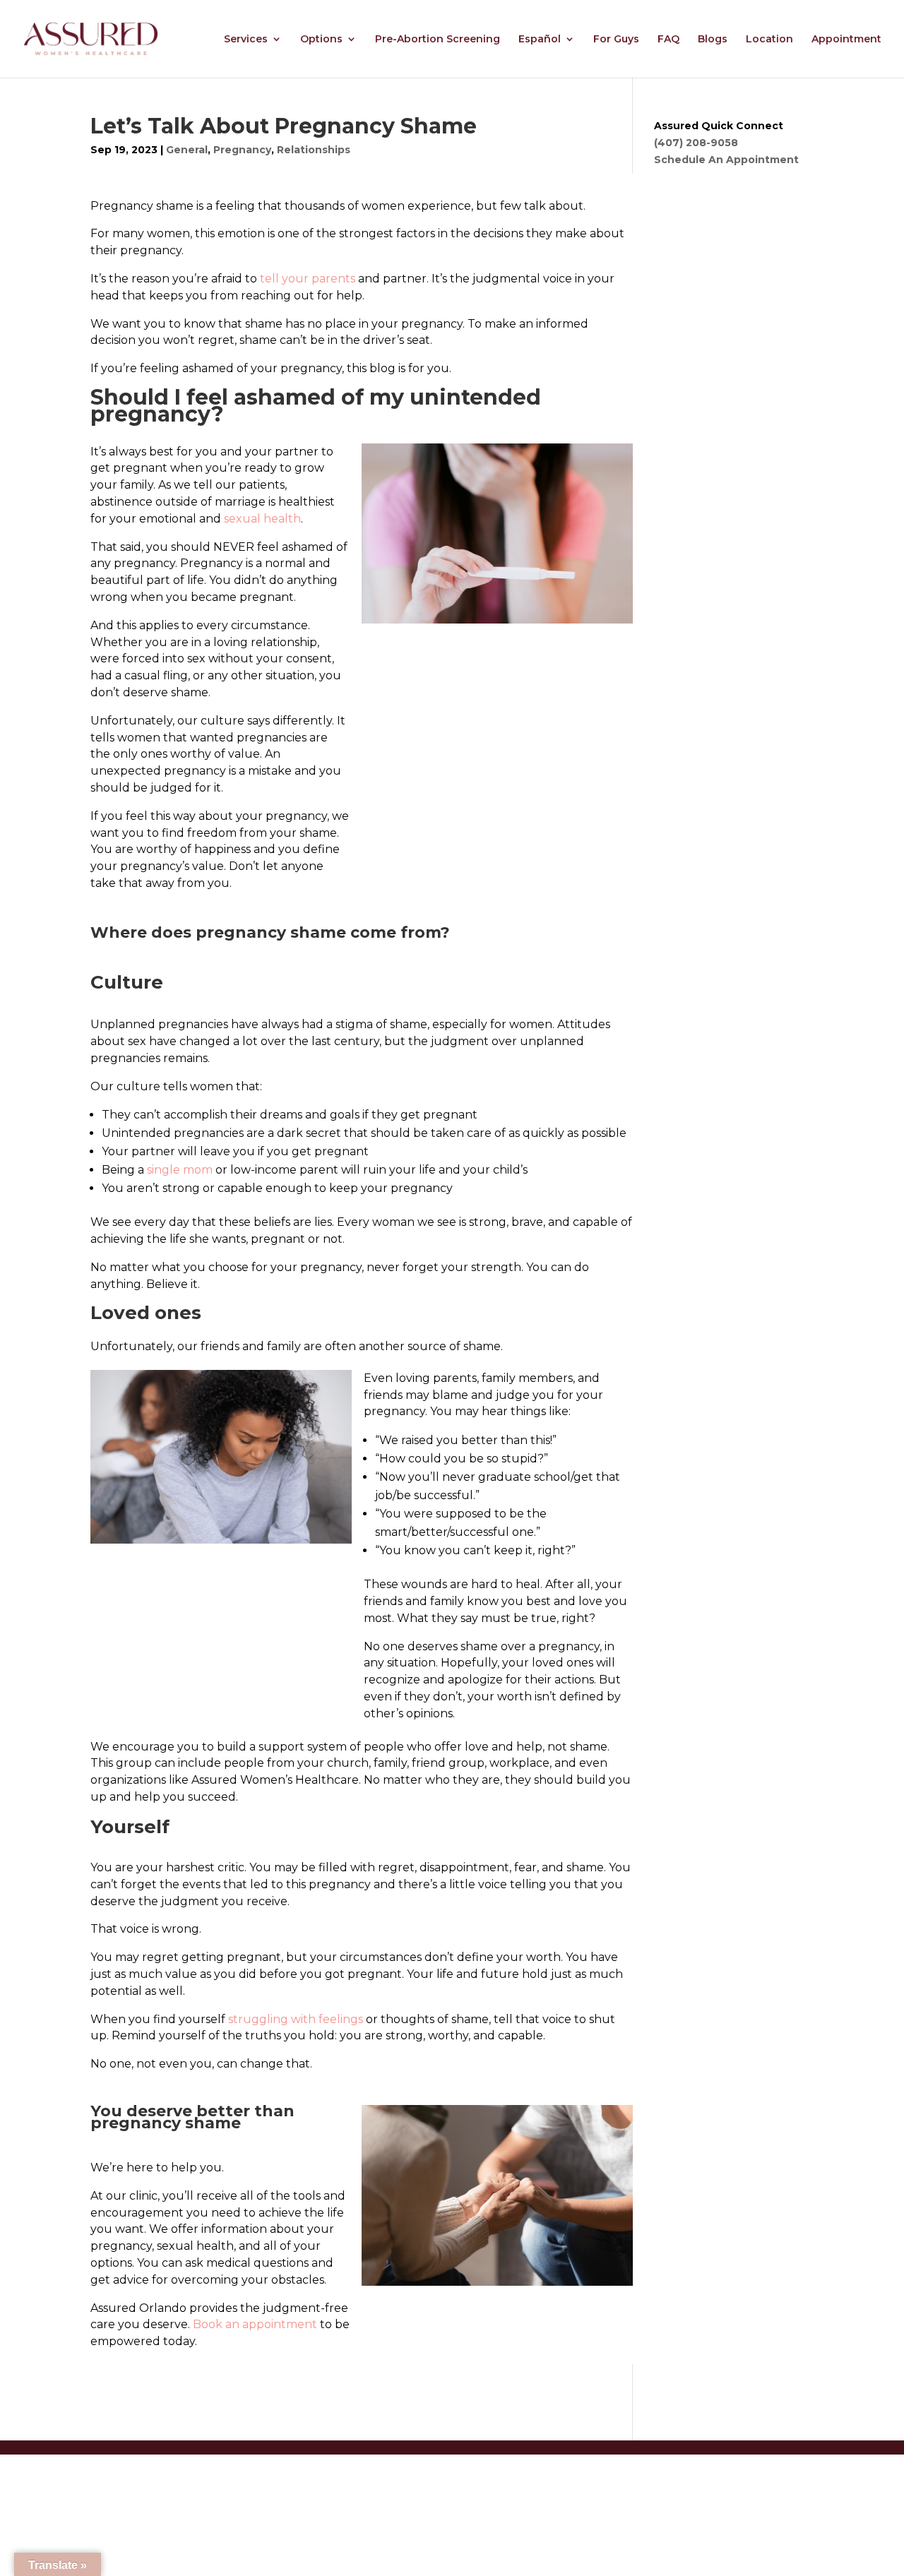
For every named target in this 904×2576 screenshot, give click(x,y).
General (187, 150)
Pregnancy (242, 150)
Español (540, 40)
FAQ (668, 40)
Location (769, 40)
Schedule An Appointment (726, 160)
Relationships (314, 150)
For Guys (616, 40)
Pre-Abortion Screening (438, 40)
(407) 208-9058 (696, 143)
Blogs (713, 40)
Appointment (846, 40)
